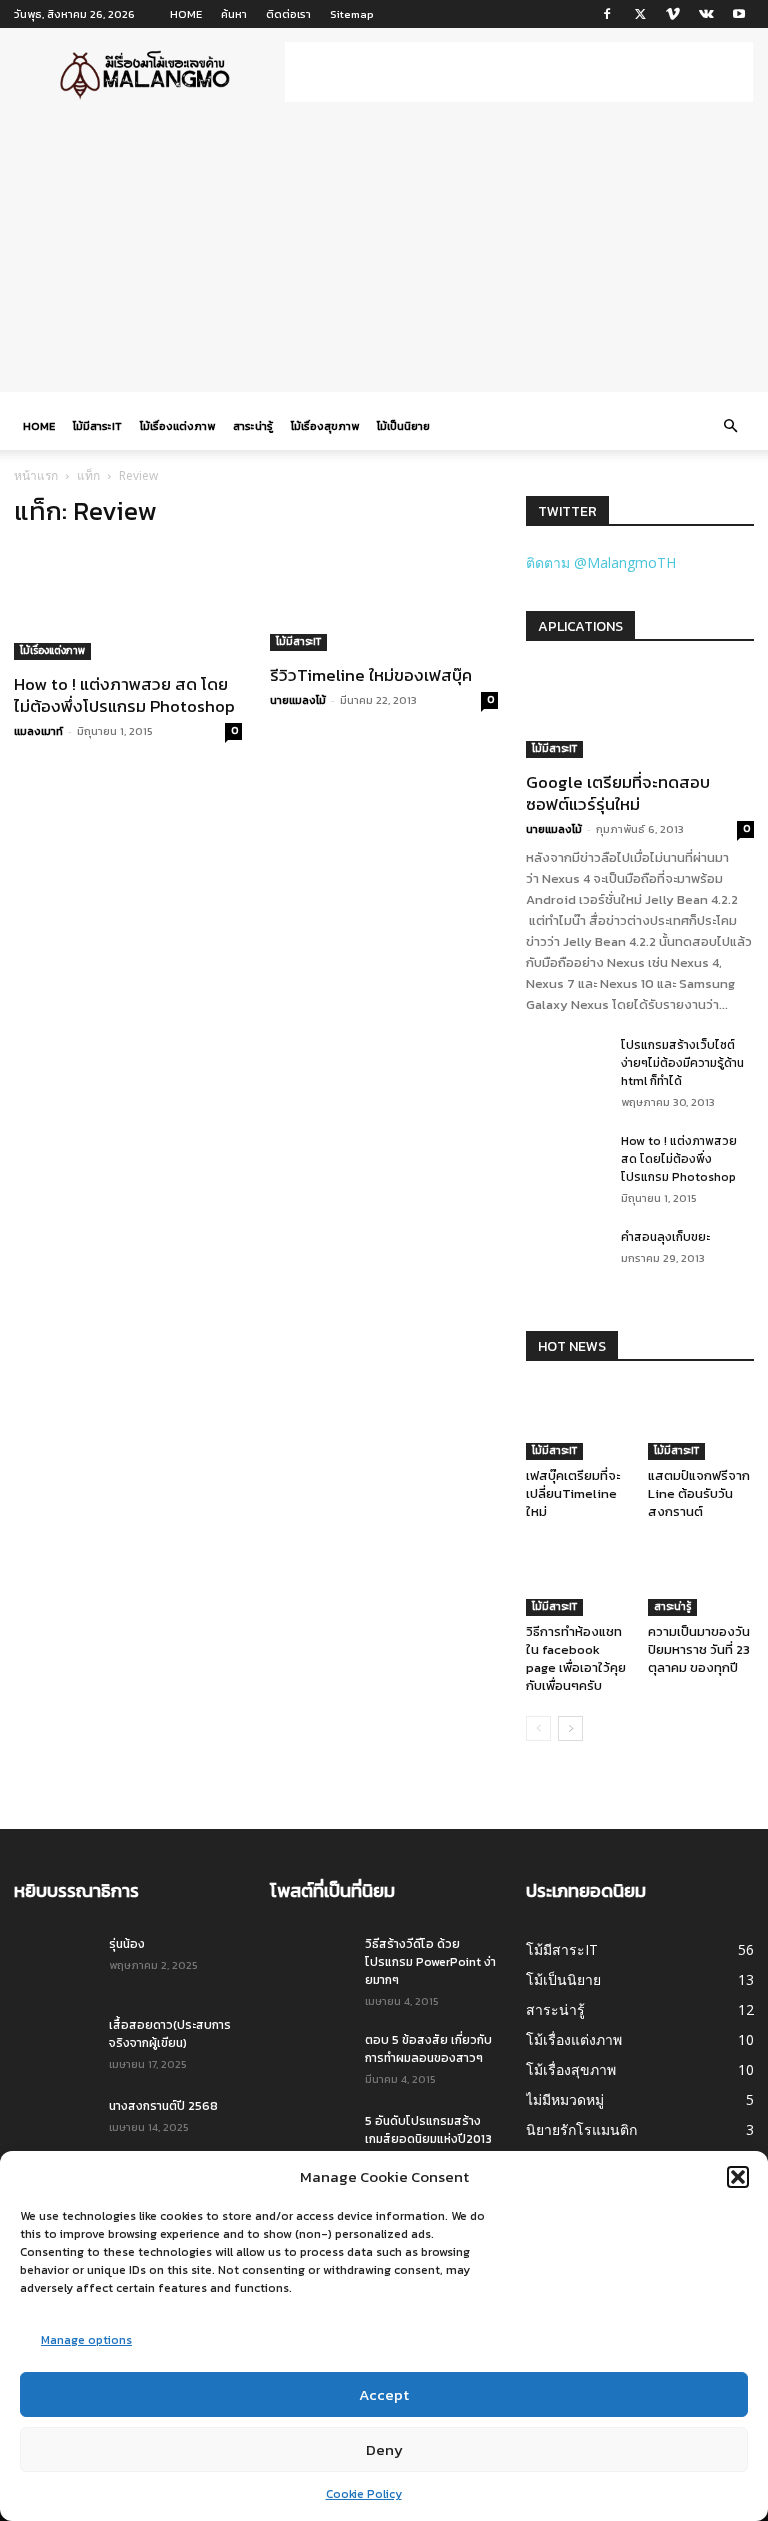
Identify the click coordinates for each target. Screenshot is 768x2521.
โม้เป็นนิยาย (403, 426)
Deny (384, 2449)
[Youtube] (739, 14)
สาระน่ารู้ (253, 426)
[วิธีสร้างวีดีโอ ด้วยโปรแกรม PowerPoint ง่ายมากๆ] (310, 1963)
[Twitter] (640, 14)
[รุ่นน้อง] (54, 1963)
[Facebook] (607, 14)
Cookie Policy (364, 2494)
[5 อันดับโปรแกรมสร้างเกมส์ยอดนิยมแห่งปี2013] (310, 2140)
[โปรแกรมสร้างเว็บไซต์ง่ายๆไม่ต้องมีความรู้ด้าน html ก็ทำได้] (566, 1064)
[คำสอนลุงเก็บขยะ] (566, 1256)
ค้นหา (234, 14)
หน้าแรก (36, 475)
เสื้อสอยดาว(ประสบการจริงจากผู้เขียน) (170, 2034)
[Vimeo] (673, 14)
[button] (738, 2177)
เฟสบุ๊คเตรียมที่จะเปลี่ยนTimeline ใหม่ (573, 1493)
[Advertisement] (519, 72)
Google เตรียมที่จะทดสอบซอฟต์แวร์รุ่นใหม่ (618, 793)
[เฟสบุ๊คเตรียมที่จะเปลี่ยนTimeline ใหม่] (579, 1423)
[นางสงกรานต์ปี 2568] (54, 2125)
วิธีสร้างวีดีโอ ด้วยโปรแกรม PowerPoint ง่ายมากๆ (430, 1962)
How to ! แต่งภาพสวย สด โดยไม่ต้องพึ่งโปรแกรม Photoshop (124, 695)
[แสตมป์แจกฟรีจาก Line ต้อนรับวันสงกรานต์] (701, 1423)
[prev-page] (538, 1728)
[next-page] (570, 1728)
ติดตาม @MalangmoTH (601, 562)
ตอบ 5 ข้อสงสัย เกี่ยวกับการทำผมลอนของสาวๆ (428, 2049)
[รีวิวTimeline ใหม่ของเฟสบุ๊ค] (384, 599)
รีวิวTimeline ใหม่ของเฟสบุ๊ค (371, 675)
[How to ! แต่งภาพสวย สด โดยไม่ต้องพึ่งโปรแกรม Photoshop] (128, 603)
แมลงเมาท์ (38, 731)
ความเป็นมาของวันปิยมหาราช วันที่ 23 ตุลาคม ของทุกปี (699, 1649)
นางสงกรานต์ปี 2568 (163, 2106)
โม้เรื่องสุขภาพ (325, 426)
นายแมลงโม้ (298, 700)
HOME (186, 14)
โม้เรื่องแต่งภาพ (177, 426)
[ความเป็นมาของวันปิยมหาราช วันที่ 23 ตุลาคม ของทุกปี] (701, 1579)
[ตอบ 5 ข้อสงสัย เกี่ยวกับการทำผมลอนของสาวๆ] (310, 2059)
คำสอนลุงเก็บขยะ (665, 1237)
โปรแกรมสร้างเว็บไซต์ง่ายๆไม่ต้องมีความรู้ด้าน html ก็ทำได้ (682, 1063)
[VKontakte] (706, 14)
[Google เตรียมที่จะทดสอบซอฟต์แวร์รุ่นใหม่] (640, 712)
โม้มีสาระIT (97, 426)
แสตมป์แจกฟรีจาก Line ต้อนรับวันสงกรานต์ (699, 1493)
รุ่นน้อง (127, 1944)
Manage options (86, 2340)
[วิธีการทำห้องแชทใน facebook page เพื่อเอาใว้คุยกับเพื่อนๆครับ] (579, 1579)
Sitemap (352, 14)
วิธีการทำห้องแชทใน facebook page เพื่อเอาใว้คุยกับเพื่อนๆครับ (576, 1658)
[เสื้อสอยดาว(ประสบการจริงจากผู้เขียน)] (54, 2044)
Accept (384, 2394)
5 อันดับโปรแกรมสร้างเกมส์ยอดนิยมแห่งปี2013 (428, 2130)
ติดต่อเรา (288, 14)
